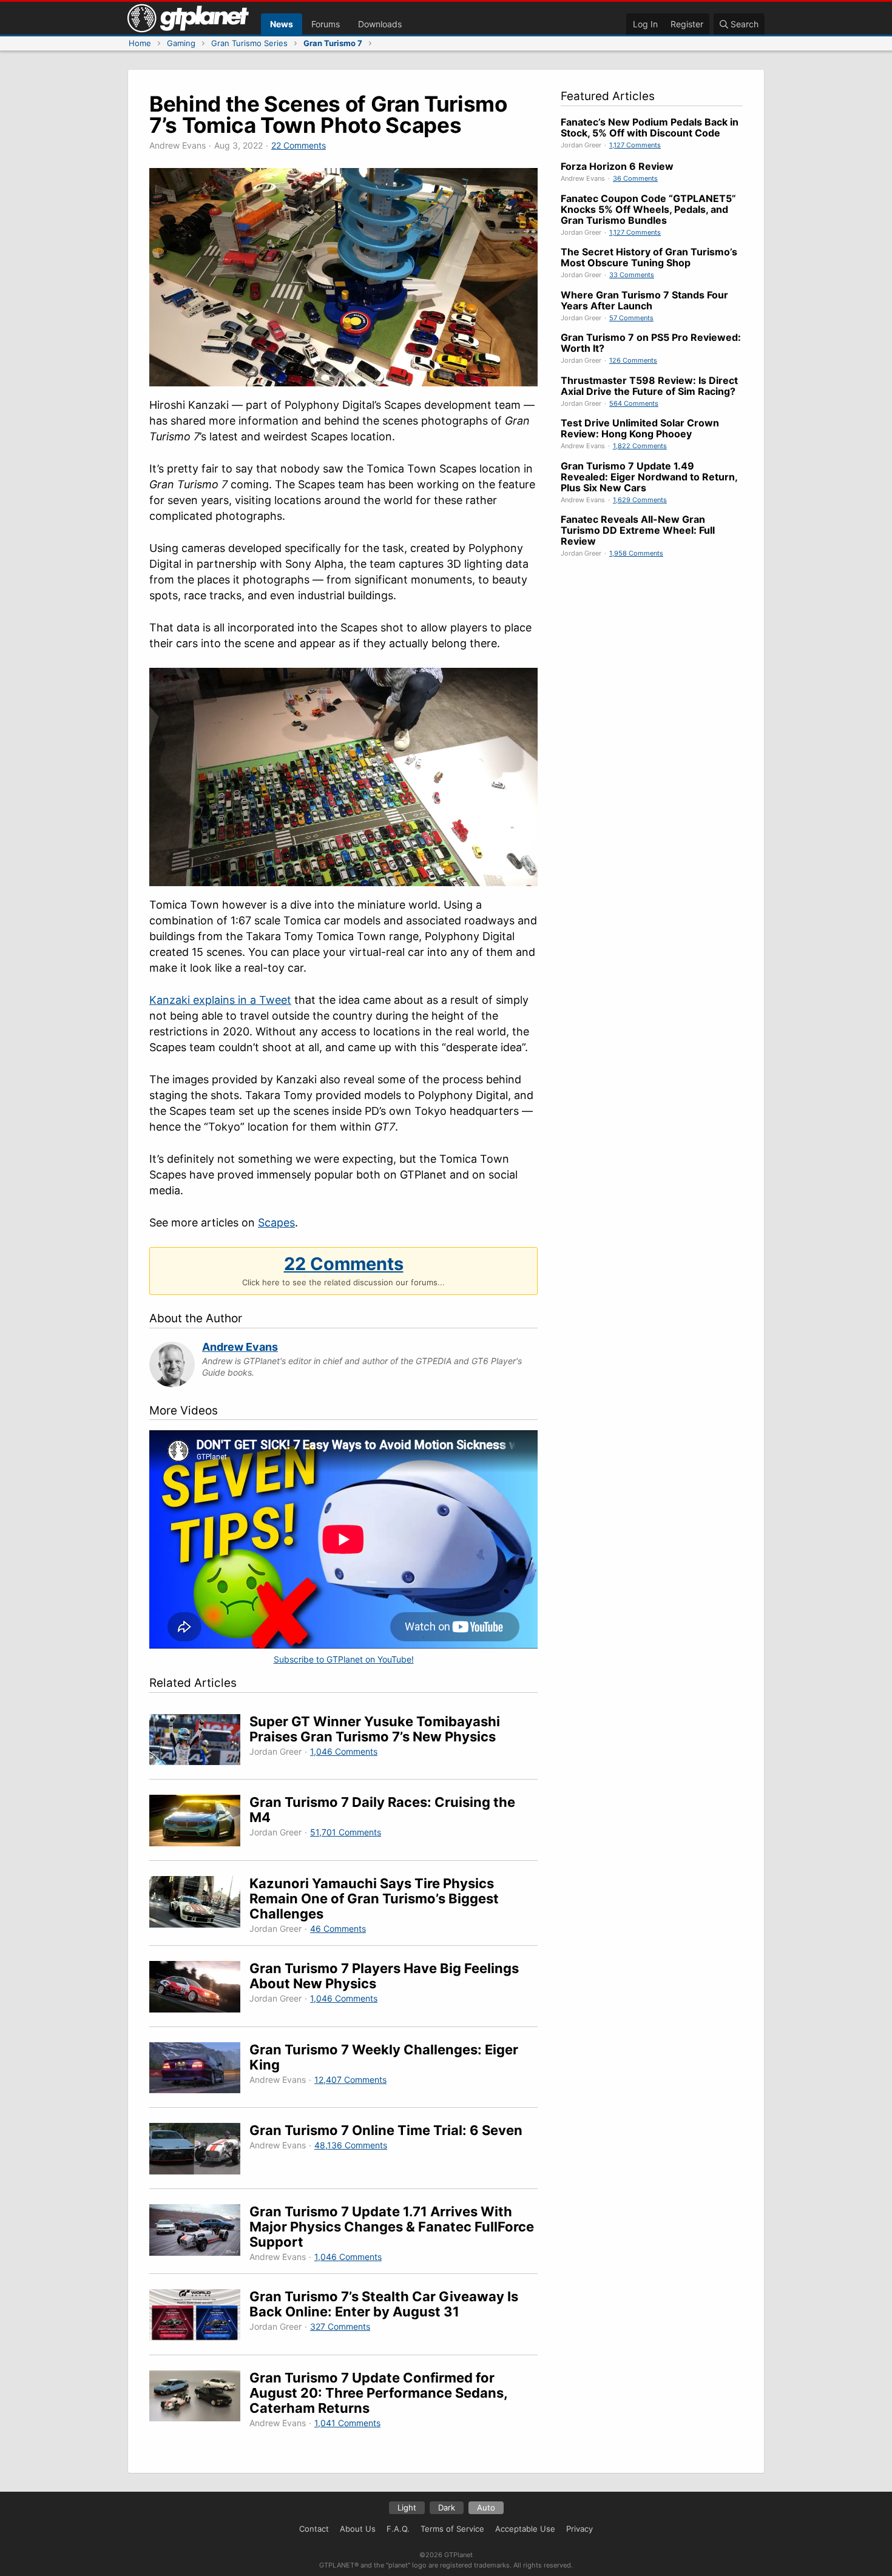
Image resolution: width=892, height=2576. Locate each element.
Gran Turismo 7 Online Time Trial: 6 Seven (386, 2130)
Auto (486, 2507)
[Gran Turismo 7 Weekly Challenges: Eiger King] (199, 2070)
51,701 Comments (346, 1832)
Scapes (276, 1222)
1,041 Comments (347, 2423)
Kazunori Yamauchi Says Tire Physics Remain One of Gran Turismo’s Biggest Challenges (374, 1898)
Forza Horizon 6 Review (617, 166)
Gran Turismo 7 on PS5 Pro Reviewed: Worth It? (651, 343)
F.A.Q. (398, 2529)
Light (407, 2507)
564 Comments (634, 403)
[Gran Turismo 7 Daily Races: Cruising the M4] (199, 1822)
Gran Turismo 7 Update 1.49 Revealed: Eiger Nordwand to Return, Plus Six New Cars (649, 477)
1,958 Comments (636, 553)
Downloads (380, 24)
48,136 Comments (351, 2145)
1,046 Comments (344, 1751)
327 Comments (340, 2326)
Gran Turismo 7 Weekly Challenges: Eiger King (384, 2057)
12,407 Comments (350, 2080)
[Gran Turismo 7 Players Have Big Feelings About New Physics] (199, 1989)
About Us (358, 2529)
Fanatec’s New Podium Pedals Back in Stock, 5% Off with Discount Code (650, 127)
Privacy (579, 2529)
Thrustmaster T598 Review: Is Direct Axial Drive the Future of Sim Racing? (649, 386)
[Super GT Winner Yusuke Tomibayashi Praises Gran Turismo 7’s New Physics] (199, 1742)
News (282, 24)
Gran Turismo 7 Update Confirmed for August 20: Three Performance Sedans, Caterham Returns (378, 2393)
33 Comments (632, 275)
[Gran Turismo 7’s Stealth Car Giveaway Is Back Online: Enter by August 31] (199, 2317)
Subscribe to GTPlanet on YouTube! (344, 1659)
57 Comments (631, 318)
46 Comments (338, 1929)
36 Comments (635, 178)
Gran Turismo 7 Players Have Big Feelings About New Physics (384, 1976)
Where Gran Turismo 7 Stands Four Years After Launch (644, 300)
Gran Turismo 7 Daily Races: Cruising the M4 (382, 1810)
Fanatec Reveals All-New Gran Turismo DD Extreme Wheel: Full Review (638, 530)
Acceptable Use (525, 2529)
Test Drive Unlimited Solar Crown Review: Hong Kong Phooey (640, 428)
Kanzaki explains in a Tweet (220, 1000)
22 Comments (299, 145)
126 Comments (633, 360)
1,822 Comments (640, 446)
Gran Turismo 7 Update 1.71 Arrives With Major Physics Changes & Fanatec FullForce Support (392, 2227)
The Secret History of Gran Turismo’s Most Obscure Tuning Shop (649, 257)
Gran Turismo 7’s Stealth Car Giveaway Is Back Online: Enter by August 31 (384, 2304)
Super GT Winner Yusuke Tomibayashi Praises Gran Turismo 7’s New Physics (375, 1729)
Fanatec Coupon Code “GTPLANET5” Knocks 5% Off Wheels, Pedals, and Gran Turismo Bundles (648, 209)
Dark (447, 2507)
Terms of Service (452, 2529)
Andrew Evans (240, 1347)
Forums (326, 24)
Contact (314, 2529)
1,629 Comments (640, 500)
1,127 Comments (635, 145)
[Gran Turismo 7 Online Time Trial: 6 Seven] (199, 2151)
